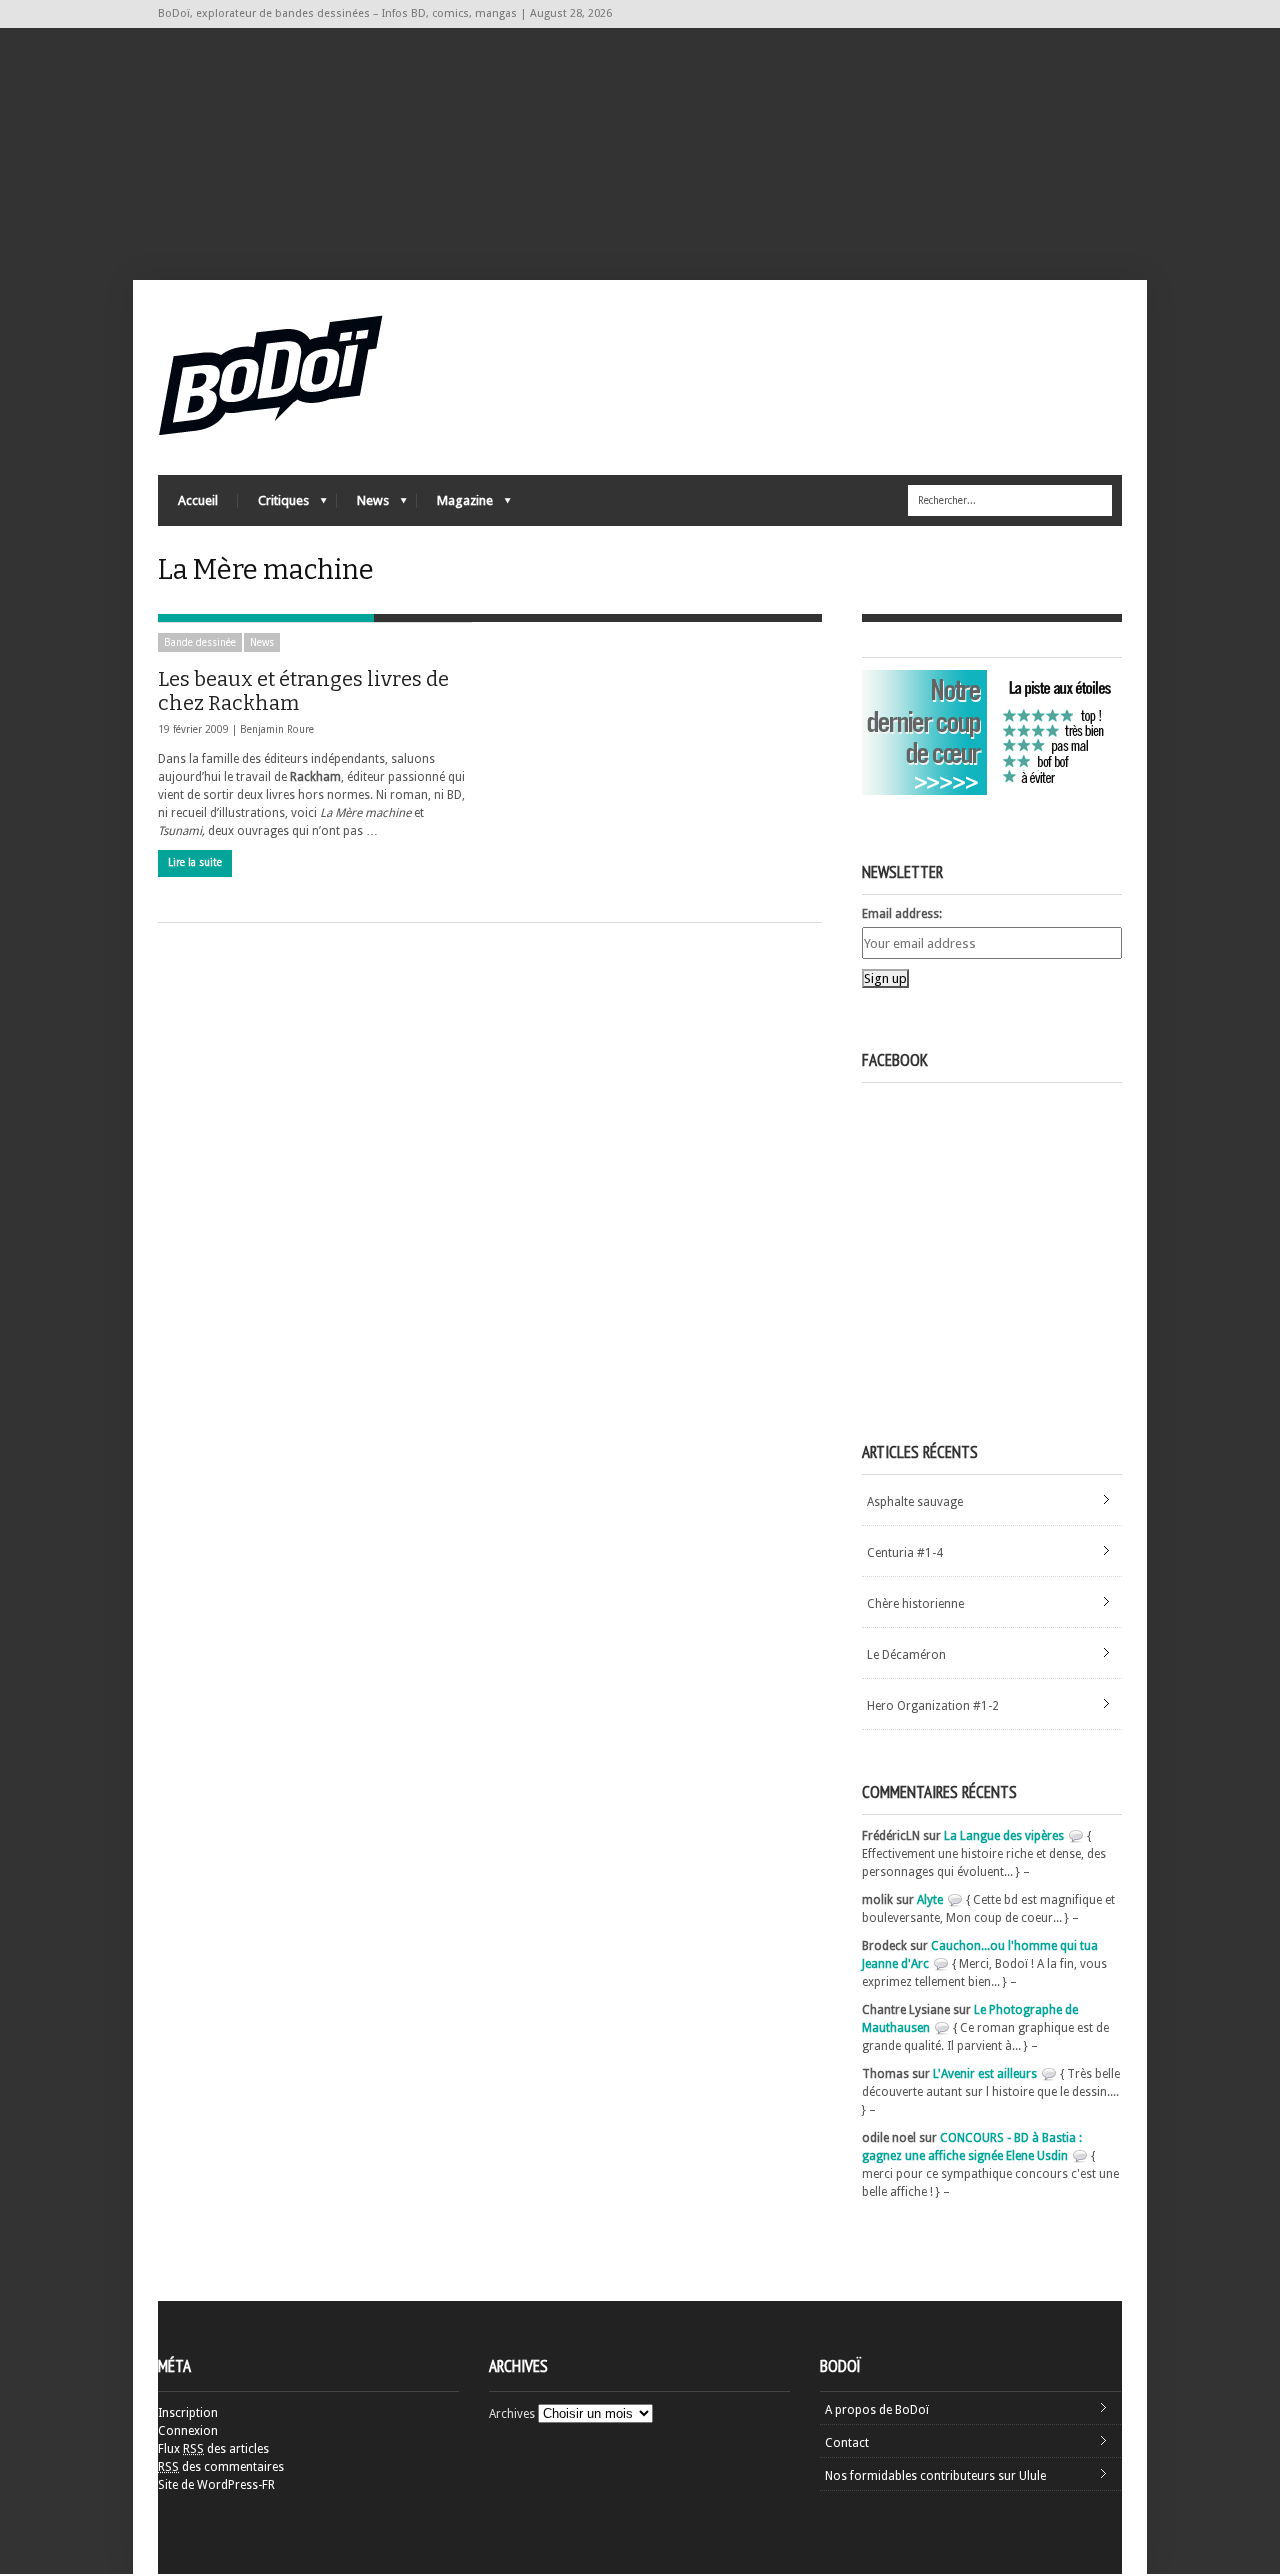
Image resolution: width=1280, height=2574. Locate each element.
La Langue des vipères (1004, 1836)
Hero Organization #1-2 (933, 1706)
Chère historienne (915, 1604)
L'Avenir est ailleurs (985, 2074)
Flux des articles (213, 2449)
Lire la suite (195, 862)
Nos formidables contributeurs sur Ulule (935, 2476)
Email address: (902, 914)
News (363, 505)
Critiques (273, 505)
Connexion (188, 2431)
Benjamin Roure (277, 729)
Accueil (198, 500)
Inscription (188, 2413)
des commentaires (221, 2467)
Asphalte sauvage (915, 1502)
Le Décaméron (906, 1655)
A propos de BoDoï (877, 2410)
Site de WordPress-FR (216, 2485)
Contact (847, 2443)
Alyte (930, 1900)
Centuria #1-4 (905, 1553)
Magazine (455, 505)
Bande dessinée (200, 642)
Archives (512, 2414)
